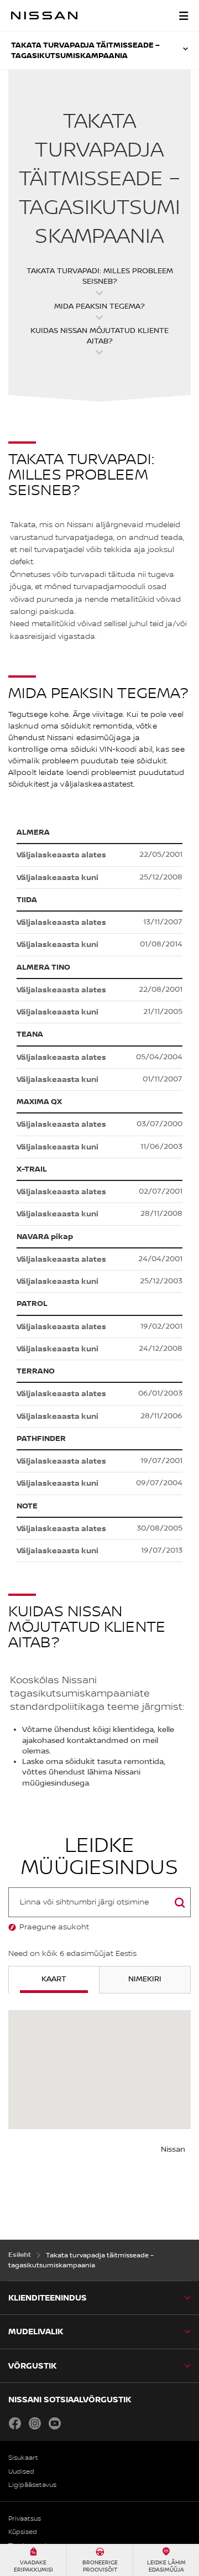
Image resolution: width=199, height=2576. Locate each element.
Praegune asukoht (54, 1927)
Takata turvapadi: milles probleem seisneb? (100, 276)
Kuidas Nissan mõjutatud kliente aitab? (99, 336)
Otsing (180, 1915)
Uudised (21, 2472)
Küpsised (23, 2532)
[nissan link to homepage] (44, 15)
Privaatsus (25, 2519)
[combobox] (99, 1902)
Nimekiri (145, 1979)
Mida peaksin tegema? (99, 306)
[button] (184, 15)
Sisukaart (23, 2458)
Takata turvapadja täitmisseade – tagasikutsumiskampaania (85, 50)
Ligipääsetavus (32, 2485)
